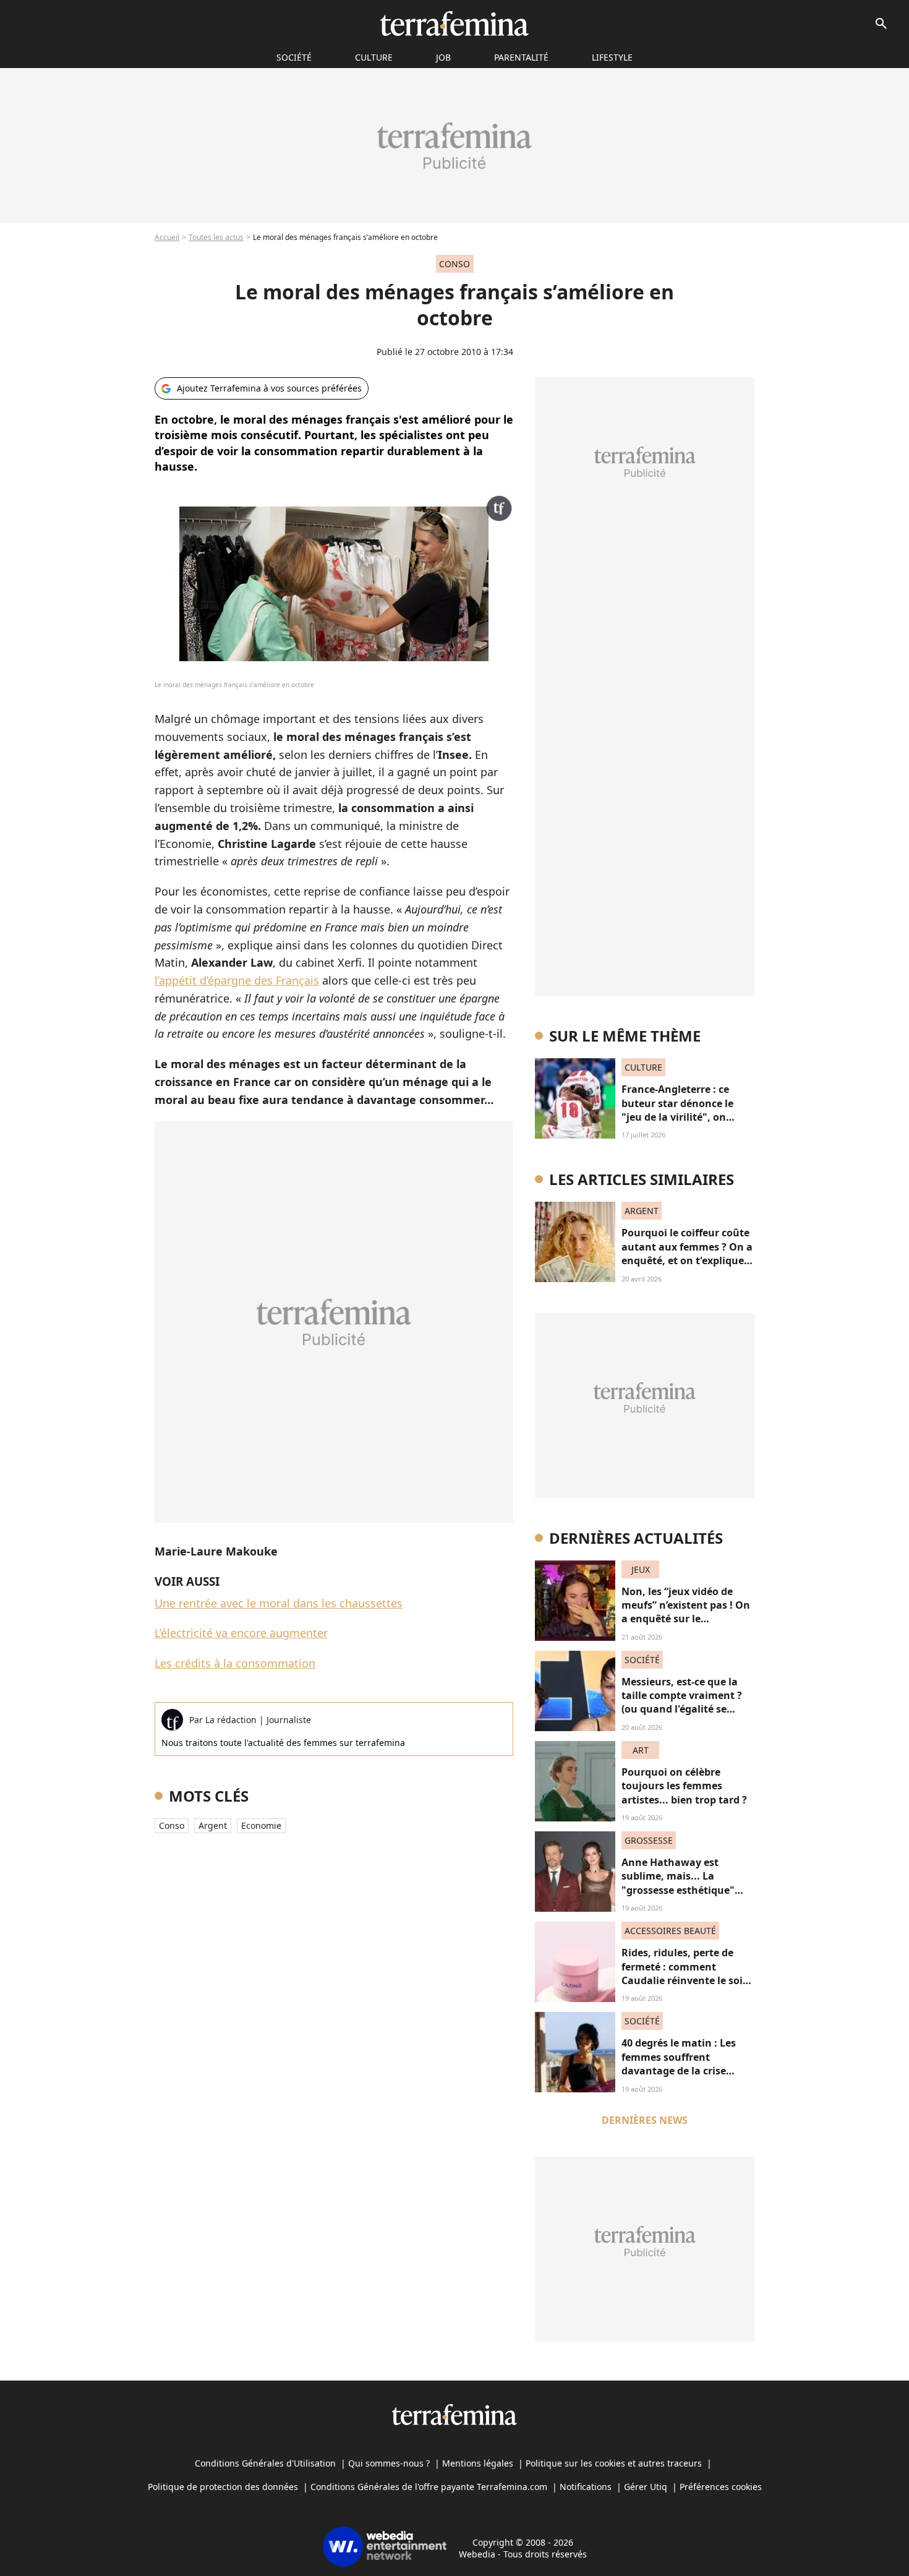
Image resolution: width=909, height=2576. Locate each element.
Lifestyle (612, 57)
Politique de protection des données (223, 2487)
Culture (374, 57)
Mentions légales (478, 2463)
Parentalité (521, 57)
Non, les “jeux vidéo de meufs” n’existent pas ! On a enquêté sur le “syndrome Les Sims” (686, 1612)
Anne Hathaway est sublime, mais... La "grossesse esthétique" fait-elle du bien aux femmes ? (678, 1890)
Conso (172, 1825)
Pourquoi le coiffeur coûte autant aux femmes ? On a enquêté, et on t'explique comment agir (687, 1253)
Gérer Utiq (646, 2487)
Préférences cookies (721, 2487)
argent (213, 1825)
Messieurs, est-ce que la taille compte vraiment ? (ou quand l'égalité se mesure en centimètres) (682, 1702)
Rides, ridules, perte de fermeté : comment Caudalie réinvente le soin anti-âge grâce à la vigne (685, 1973)
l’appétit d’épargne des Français (237, 980)
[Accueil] (454, 24)
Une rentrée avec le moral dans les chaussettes (279, 1603)
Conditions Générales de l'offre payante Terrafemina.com (429, 2487)
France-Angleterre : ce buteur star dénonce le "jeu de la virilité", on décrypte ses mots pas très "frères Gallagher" (686, 1117)
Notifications (586, 2487)
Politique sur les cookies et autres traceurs (614, 2463)
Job (443, 57)
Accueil (167, 237)
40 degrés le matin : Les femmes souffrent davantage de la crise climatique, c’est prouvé (680, 2064)
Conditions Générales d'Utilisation (265, 2463)
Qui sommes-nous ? (389, 2463)
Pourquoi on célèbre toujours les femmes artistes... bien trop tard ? (684, 1786)
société (294, 57)
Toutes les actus (216, 237)
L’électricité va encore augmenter (241, 1633)
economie (261, 1825)
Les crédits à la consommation (235, 1663)
